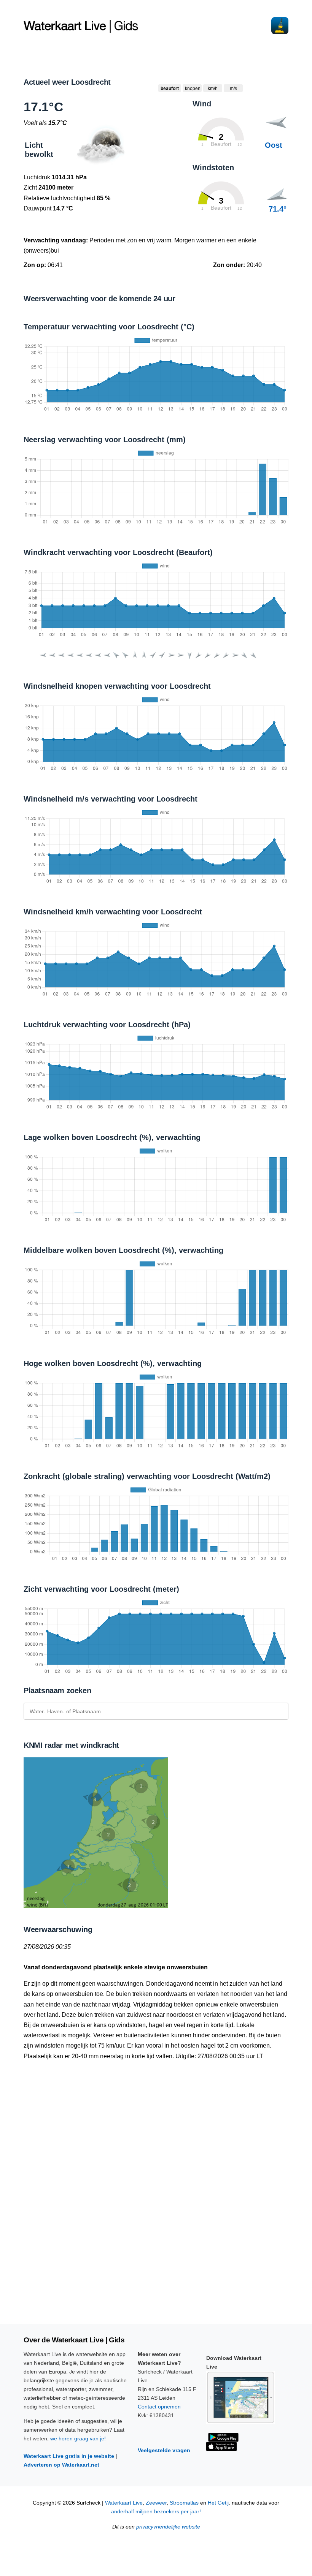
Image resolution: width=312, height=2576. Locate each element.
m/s (233, 89)
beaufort (170, 89)
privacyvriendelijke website (168, 2527)
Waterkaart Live (124, 2503)
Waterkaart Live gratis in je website (69, 2456)
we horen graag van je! (78, 2438)
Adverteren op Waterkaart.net (61, 2465)
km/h (213, 89)
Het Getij (218, 2503)
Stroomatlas (184, 2503)
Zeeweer (156, 2503)
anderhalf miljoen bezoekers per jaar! (156, 2512)
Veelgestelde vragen (164, 2450)
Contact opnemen (159, 2407)
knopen (193, 89)
